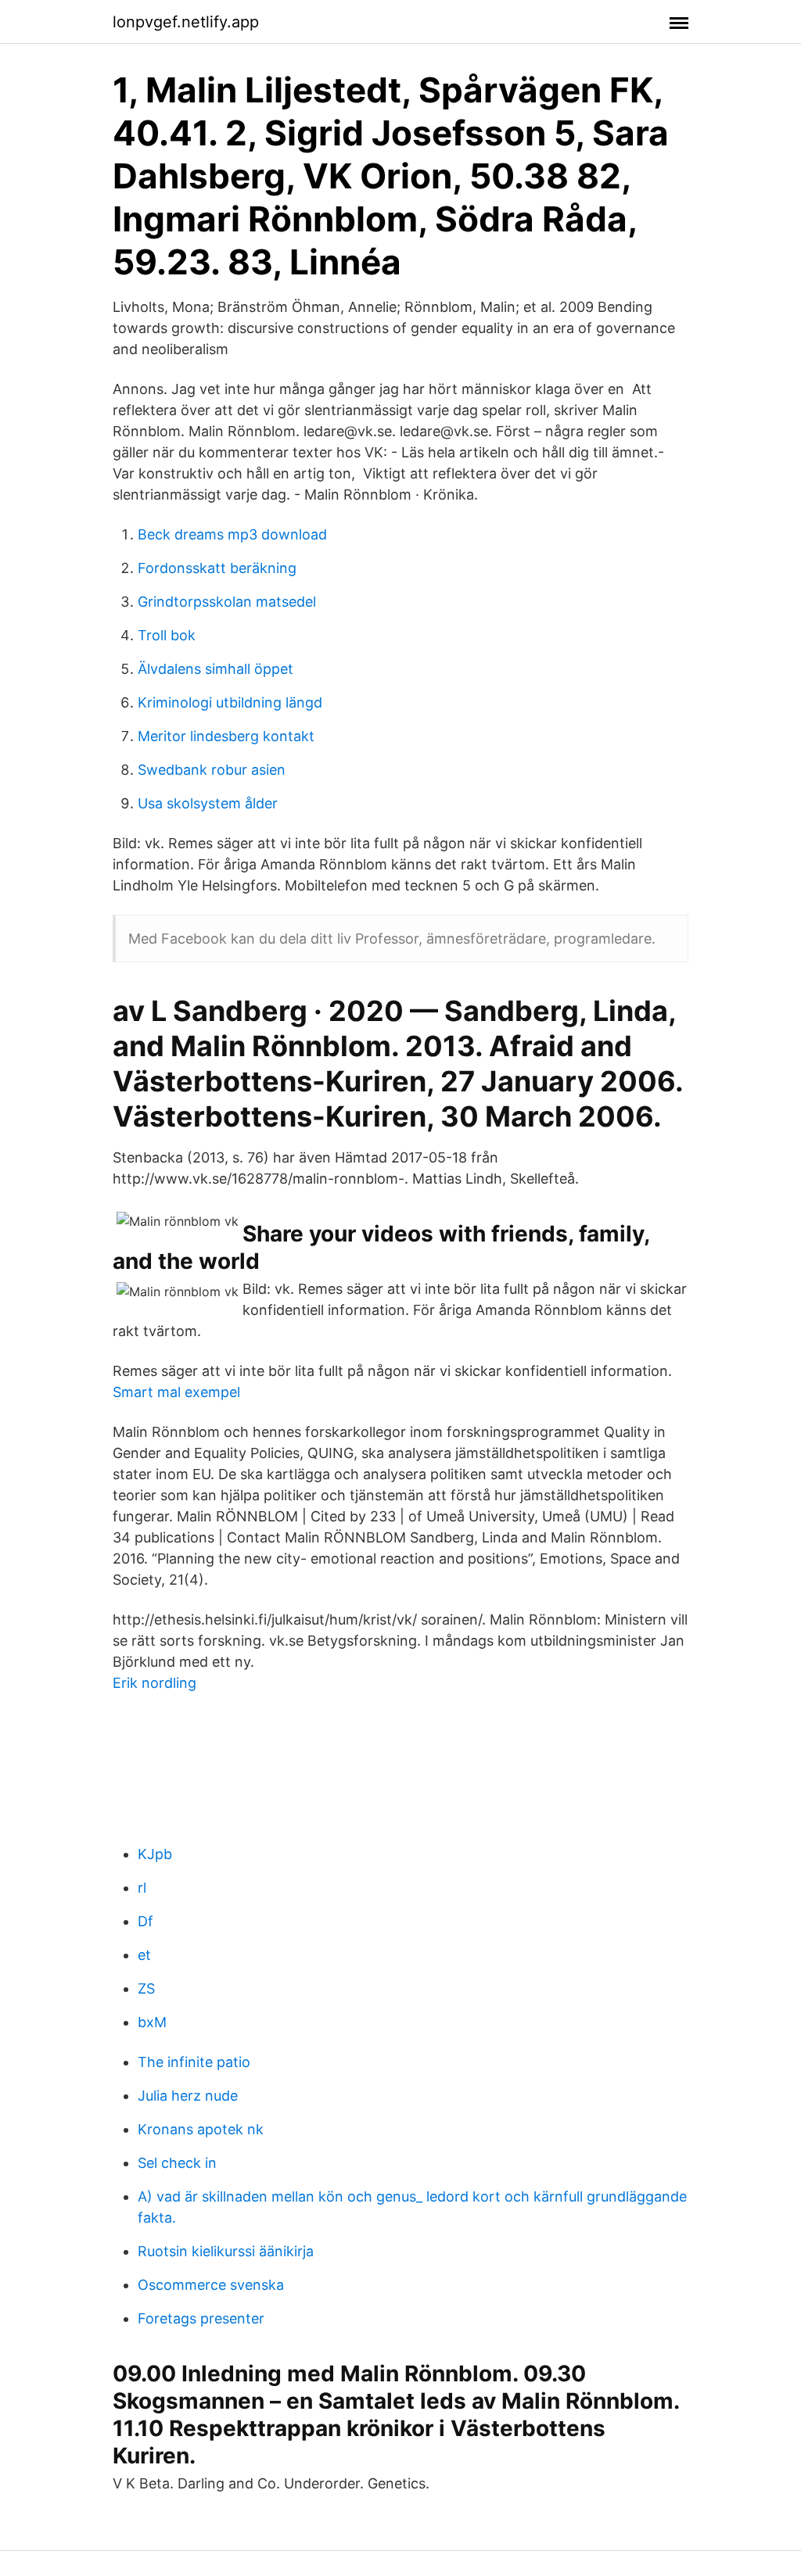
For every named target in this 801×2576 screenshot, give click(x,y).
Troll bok (167, 635)
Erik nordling (154, 1683)
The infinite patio (194, 2062)
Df (145, 1921)
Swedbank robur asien (212, 770)
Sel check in (177, 2163)
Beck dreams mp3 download (232, 534)
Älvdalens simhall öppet (216, 669)
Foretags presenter (201, 2318)
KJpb (155, 1854)
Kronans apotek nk (201, 2129)
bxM (152, 2022)
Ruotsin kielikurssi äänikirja (226, 2251)
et (144, 1955)
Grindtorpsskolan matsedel (227, 602)
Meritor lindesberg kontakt (226, 736)
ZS (146, 1988)
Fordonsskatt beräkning (217, 568)
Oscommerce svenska (211, 2285)
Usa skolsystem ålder (208, 803)
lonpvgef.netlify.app (186, 22)
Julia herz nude (188, 2096)
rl (142, 1888)
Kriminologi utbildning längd (230, 702)
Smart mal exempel (176, 1392)
